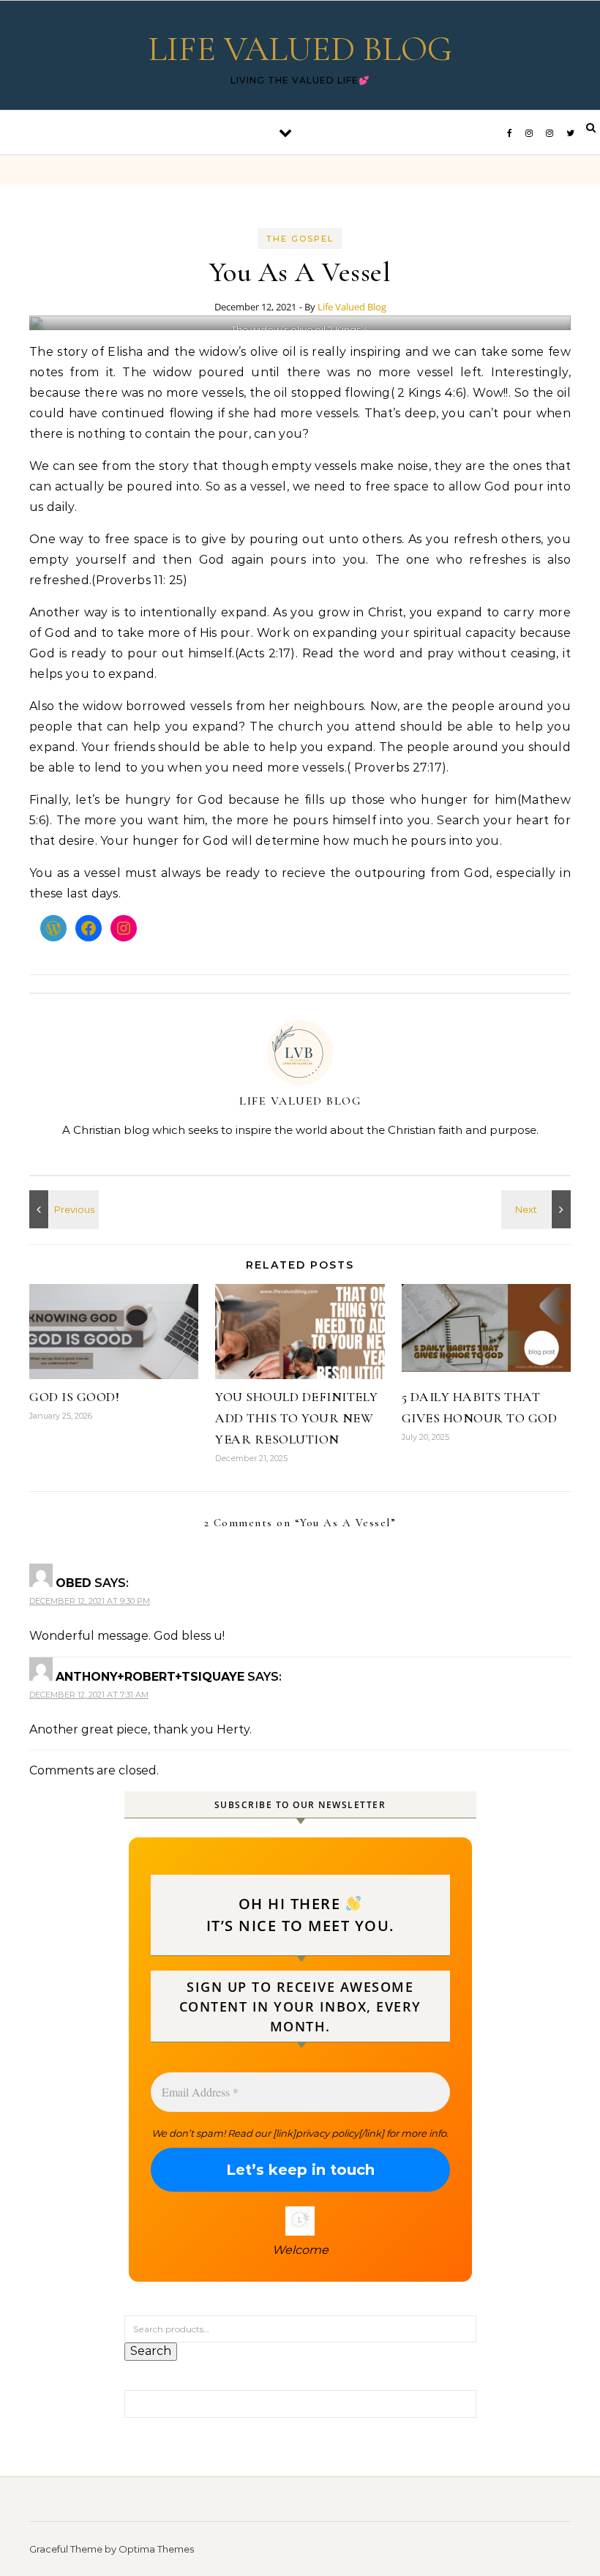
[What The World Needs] (62, 1209)
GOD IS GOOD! (74, 1397)
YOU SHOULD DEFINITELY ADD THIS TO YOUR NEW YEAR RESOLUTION (297, 1418)
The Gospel (300, 239)
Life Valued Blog (352, 307)
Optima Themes (156, 2549)
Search (151, 2351)
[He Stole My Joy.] (538, 1209)
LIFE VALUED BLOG (300, 49)
